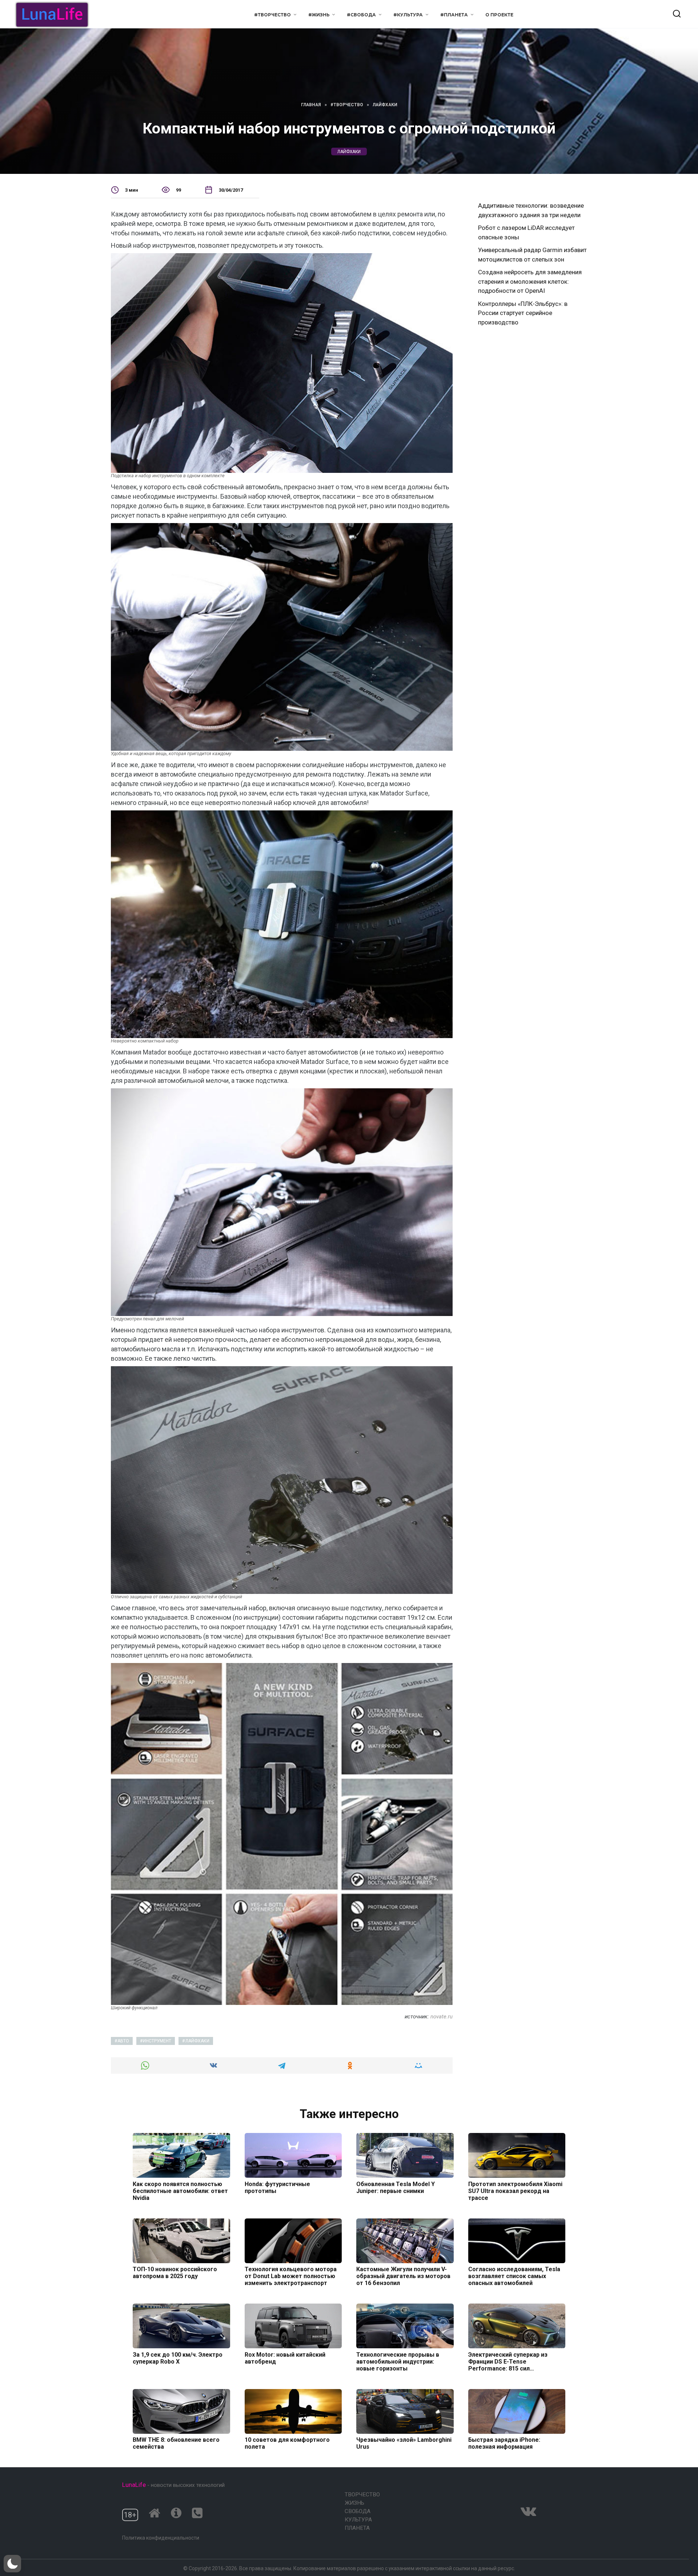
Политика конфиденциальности (161, 2538)
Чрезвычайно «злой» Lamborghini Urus (404, 2443)
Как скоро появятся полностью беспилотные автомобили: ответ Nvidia (180, 2191)
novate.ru (442, 2017)
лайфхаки (349, 151)
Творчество (362, 2495)
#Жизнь (319, 15)
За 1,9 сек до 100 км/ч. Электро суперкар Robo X (178, 2358)
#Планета (454, 15)
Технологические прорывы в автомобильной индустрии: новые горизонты (398, 2361)
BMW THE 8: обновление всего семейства (176, 2443)
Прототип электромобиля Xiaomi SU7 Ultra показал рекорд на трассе (515, 2191)
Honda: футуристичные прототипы (277, 2187)
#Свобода (361, 15)
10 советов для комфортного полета (287, 2443)
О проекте (499, 15)
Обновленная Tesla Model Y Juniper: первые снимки (396, 2187)
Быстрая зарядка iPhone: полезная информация (504, 2443)
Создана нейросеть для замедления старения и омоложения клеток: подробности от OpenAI (530, 281)
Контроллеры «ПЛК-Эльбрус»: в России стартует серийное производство (523, 313)
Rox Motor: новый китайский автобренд (285, 2358)
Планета (357, 2528)
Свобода (358, 2511)
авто (123, 2041)
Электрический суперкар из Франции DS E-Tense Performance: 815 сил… (508, 2361)
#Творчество (272, 15)
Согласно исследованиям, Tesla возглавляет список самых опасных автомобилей (514, 2276)
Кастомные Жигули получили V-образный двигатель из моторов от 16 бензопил (403, 2276)
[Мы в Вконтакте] (528, 2511)
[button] (12, 2564)
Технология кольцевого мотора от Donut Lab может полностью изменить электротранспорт (291, 2276)
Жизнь (354, 2503)
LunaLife (134, 2485)
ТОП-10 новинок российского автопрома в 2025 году (175, 2273)
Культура (358, 2520)
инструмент (157, 2041)
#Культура (408, 15)
